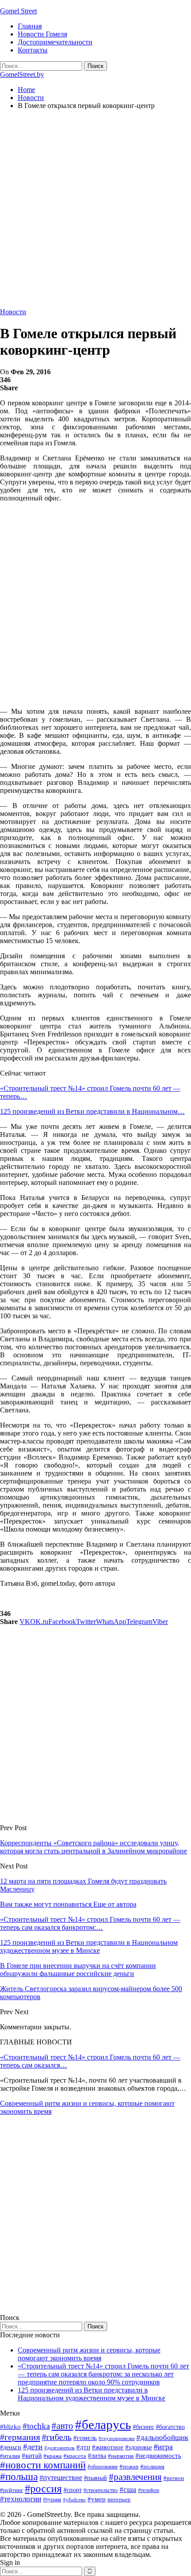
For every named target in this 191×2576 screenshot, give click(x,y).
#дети (33, 2447)
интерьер (119, 2500)
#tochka (36, 2426)
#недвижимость (158, 2456)
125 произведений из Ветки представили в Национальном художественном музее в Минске (92, 2394)
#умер (97, 2499)
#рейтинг (12, 2490)
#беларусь (103, 2424)
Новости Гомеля (42, 34)
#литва (97, 2456)
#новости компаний (43, 2465)
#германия (20, 2437)
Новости (13, 312)
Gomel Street (18, 11)
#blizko (10, 2427)
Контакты (33, 50)
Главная (30, 26)
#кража (53, 2456)
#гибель (57, 2437)
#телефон (149, 2490)
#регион (174, 2478)
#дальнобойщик (162, 2438)
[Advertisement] (95, 212)
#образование (103, 2467)
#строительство (101, 2490)
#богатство (170, 2427)
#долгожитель (60, 2448)
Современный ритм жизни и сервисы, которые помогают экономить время (89, 2354)
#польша (19, 2477)
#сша (128, 2489)
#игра (163, 2447)
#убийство (74, 2500)
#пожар (129, 2466)
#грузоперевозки (117, 2438)
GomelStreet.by (22, 74)
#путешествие (61, 2478)
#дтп (83, 2447)
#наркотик (121, 2456)
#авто (62, 2426)
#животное (108, 2447)
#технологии (21, 2499)
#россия (43, 2488)
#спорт (73, 2490)
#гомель (85, 2438)
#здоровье (139, 2447)
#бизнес (143, 2427)
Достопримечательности (55, 42)
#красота (75, 2456)
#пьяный (95, 2478)
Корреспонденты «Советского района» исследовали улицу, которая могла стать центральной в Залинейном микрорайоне (94, 1847)
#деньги (11, 2447)
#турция (52, 2500)
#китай (32, 2456)
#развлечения (135, 2477)
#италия (10, 2456)
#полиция (152, 2466)
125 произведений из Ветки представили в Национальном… (92, 1111)
